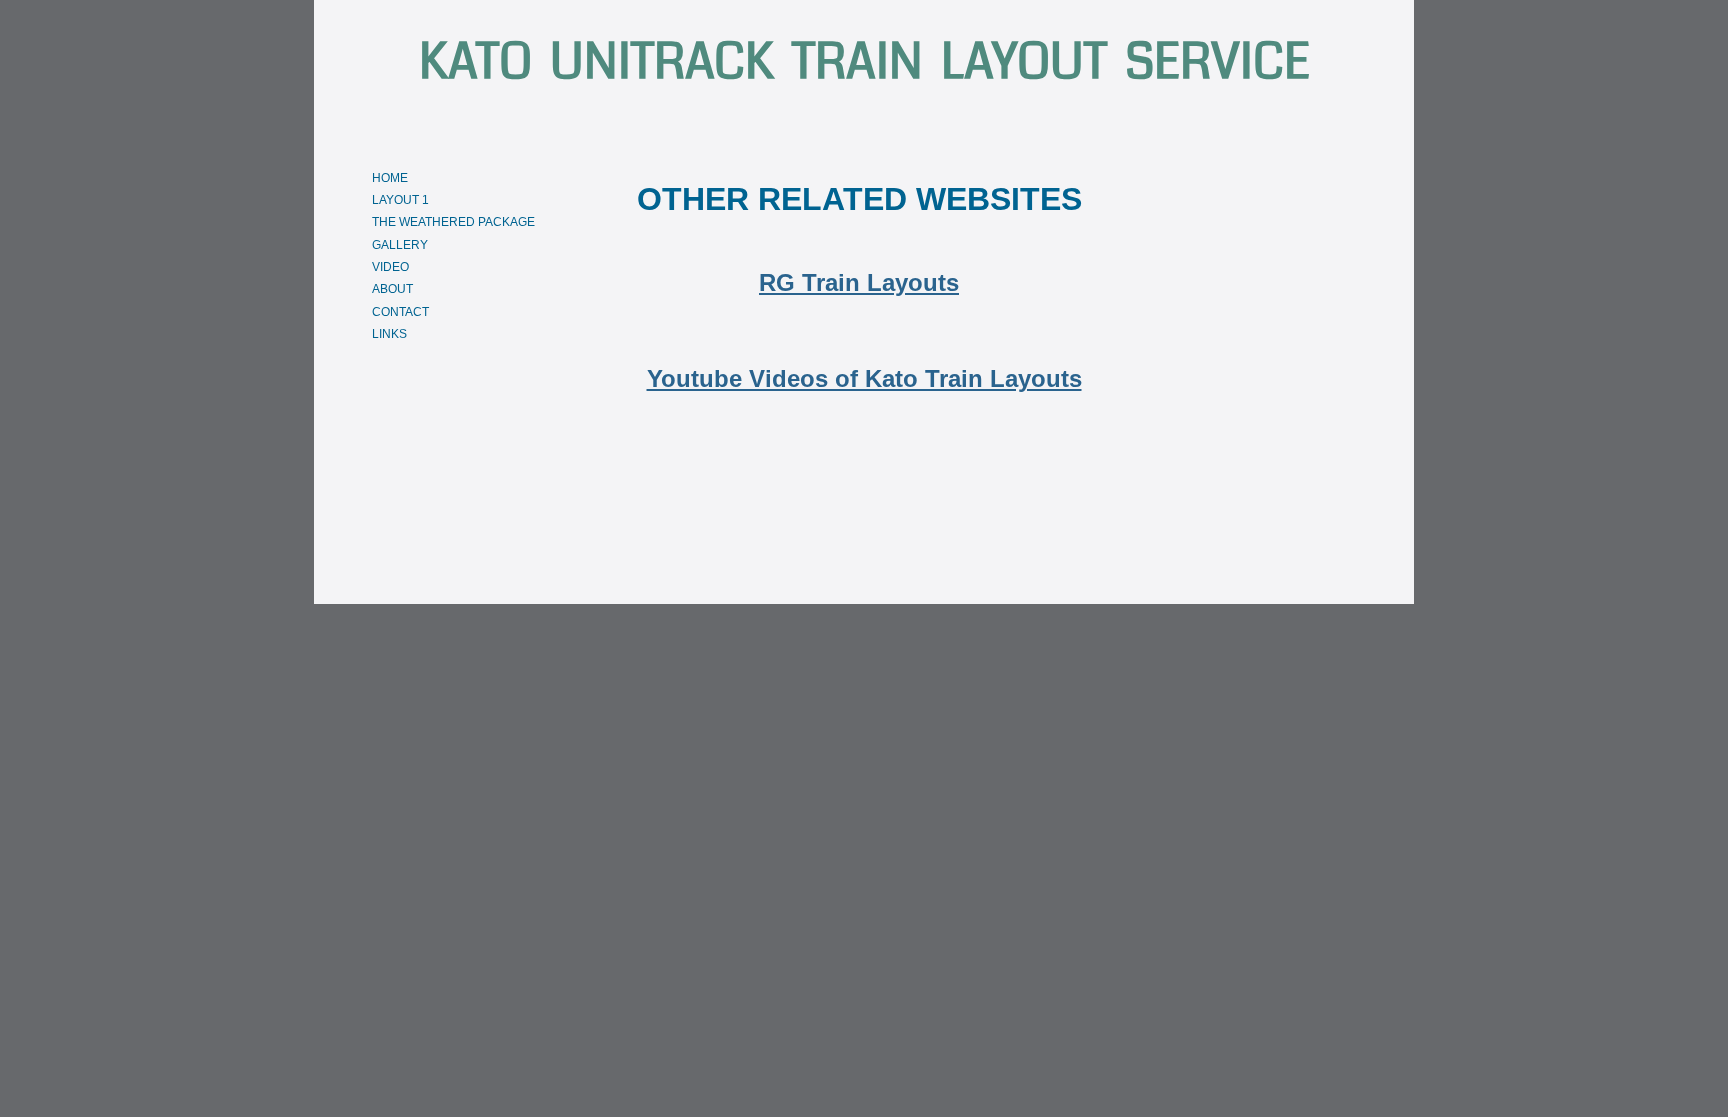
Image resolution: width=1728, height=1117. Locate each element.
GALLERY (400, 245)
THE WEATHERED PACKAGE (453, 222)
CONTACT (400, 312)
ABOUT (392, 289)
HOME (390, 178)
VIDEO (390, 267)
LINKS (389, 334)
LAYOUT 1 (400, 200)
